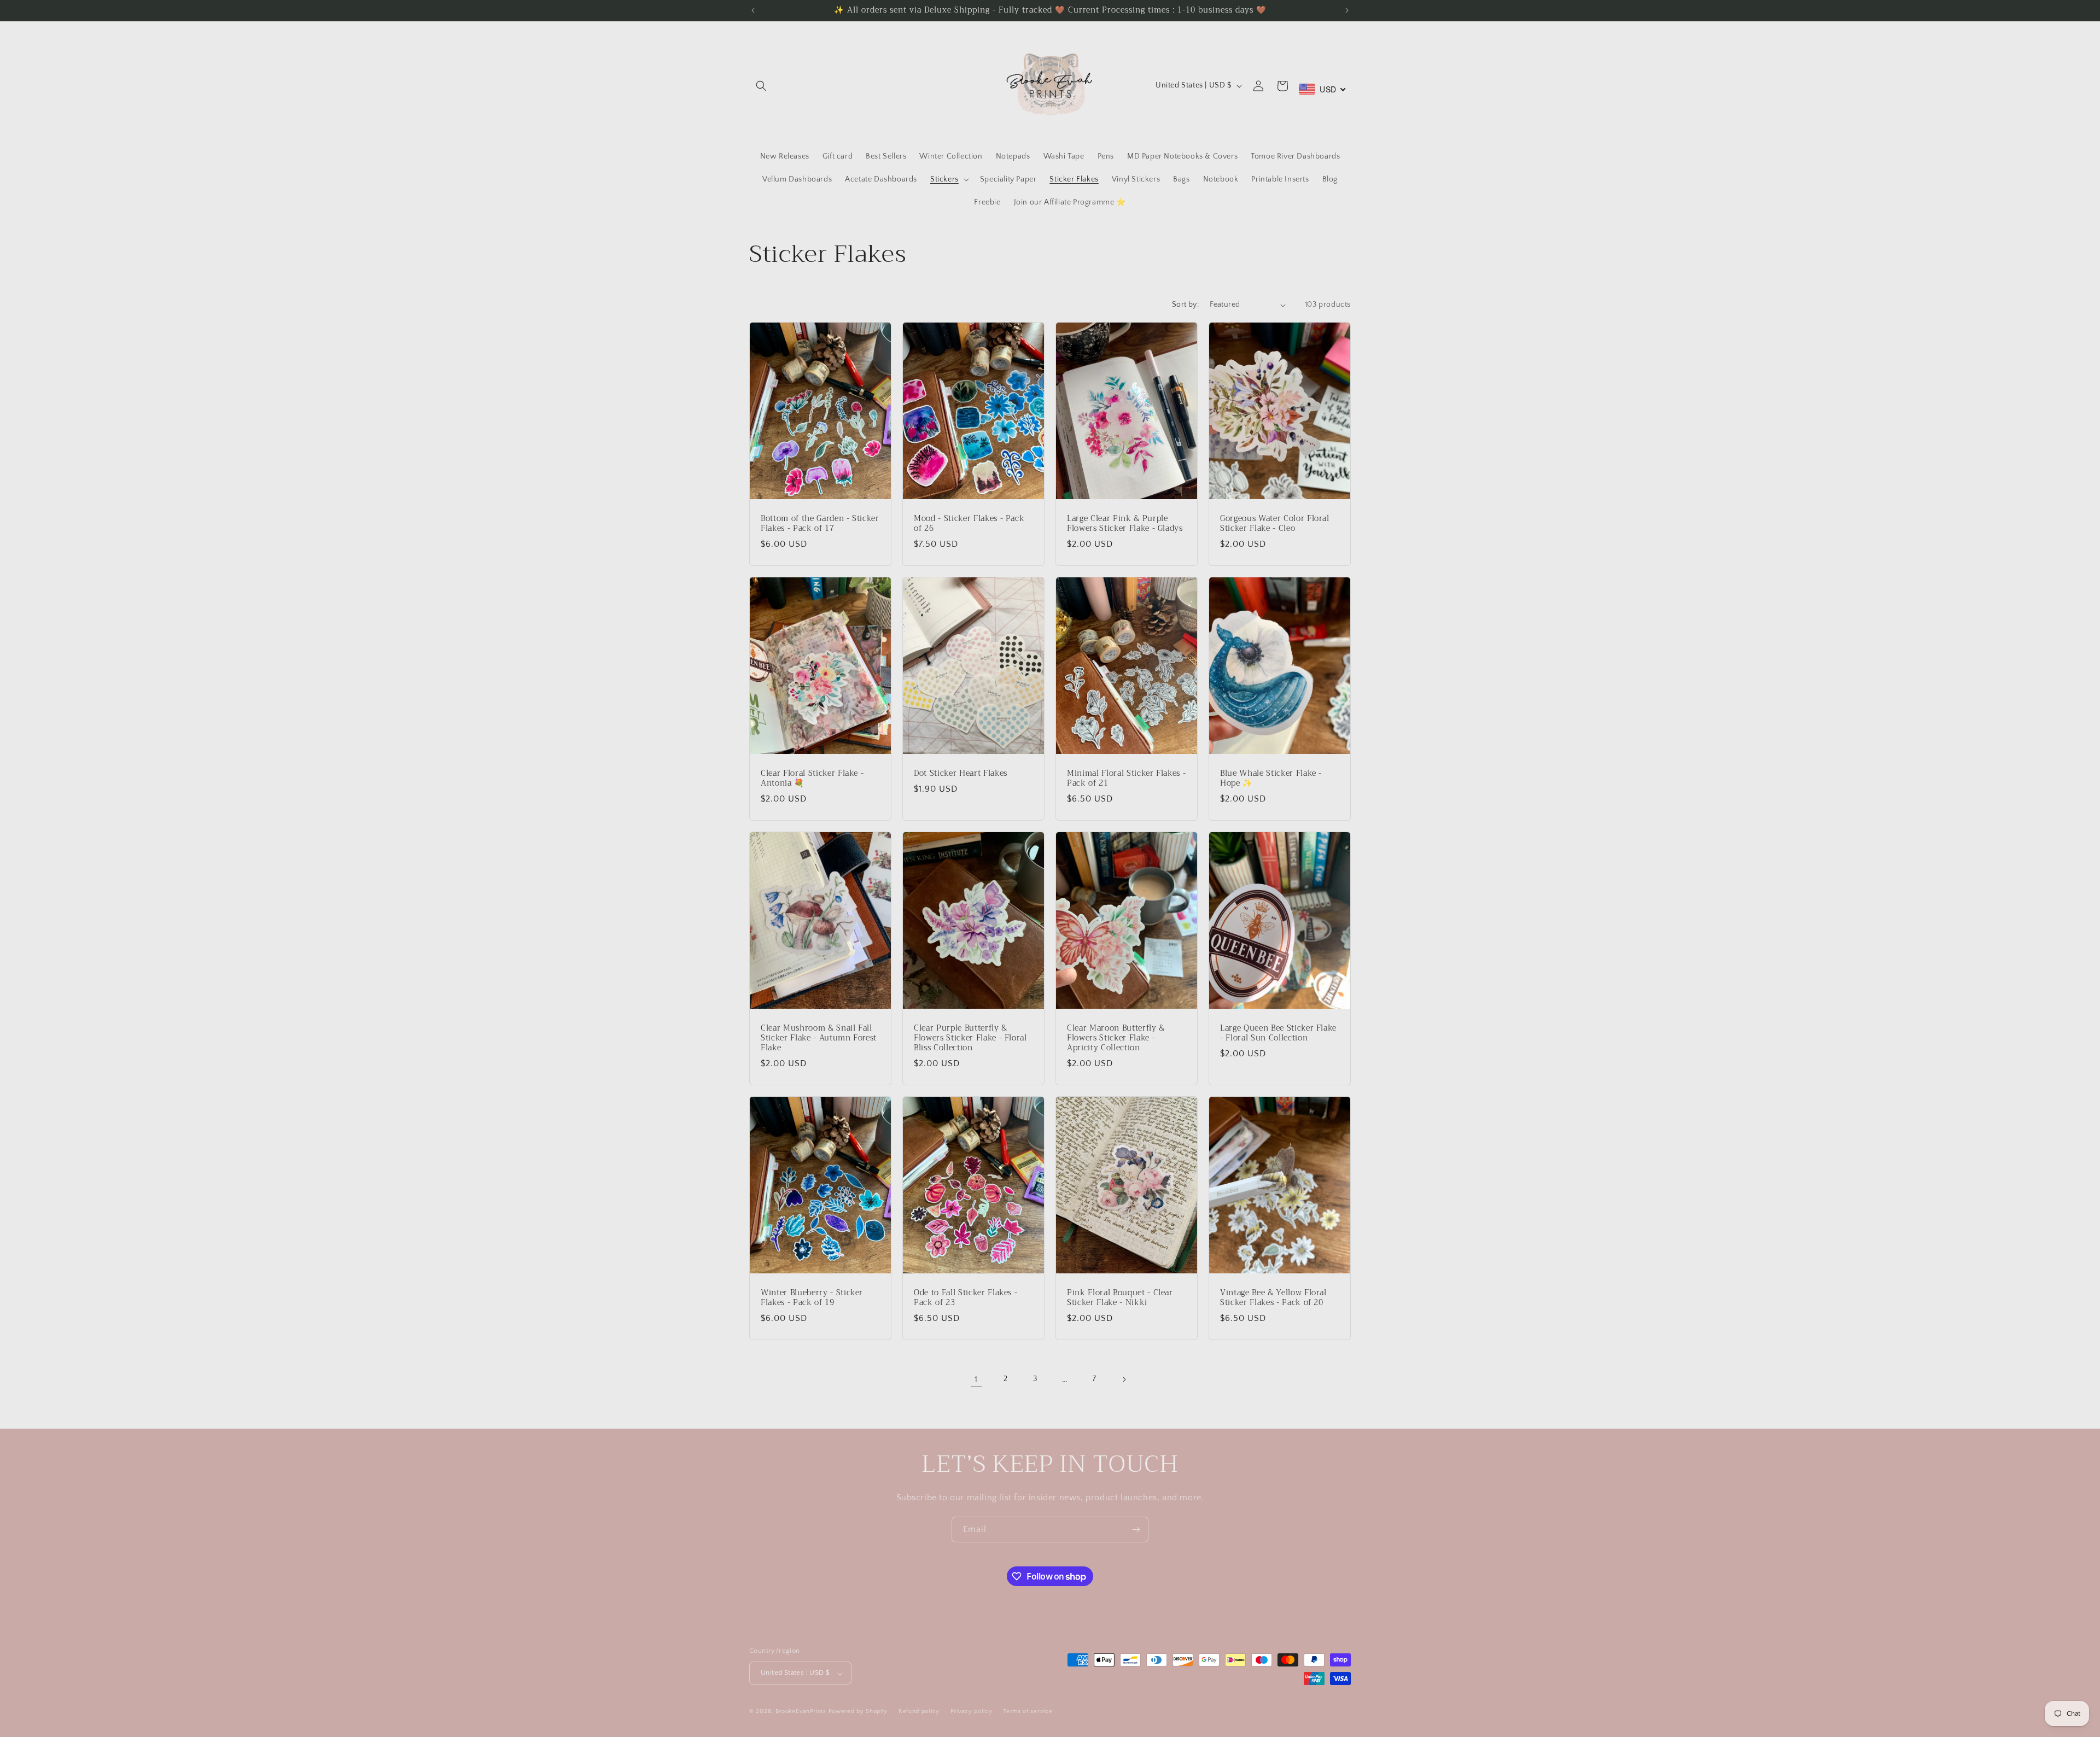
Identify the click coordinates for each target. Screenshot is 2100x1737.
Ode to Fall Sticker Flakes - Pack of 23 (966, 1298)
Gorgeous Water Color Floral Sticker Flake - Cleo (1275, 524)
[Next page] (1124, 1379)
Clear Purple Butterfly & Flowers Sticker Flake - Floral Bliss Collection (970, 1039)
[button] (761, 86)
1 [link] (976, 1379)
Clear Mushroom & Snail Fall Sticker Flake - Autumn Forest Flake (819, 1039)
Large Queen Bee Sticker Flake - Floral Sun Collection (1278, 1033)
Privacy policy (972, 1711)
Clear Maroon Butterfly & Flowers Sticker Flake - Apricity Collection (1116, 1039)
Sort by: (1185, 305)
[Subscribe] (1136, 1530)
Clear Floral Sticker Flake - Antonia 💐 (812, 779)
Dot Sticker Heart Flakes (961, 774)
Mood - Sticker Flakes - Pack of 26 (969, 524)
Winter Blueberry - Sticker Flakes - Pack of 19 (812, 1298)
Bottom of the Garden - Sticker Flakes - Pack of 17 (820, 524)
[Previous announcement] (753, 10)
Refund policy (919, 1711)
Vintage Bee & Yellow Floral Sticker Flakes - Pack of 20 (1273, 1298)
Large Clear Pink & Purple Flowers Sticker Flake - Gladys (1125, 524)
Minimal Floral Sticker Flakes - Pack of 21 (1126, 779)
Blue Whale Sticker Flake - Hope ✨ (1271, 779)
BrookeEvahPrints (802, 1712)
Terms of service (1028, 1711)
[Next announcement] (1347, 10)
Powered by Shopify (858, 1712)
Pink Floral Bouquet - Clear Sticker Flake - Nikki (1120, 1298)
